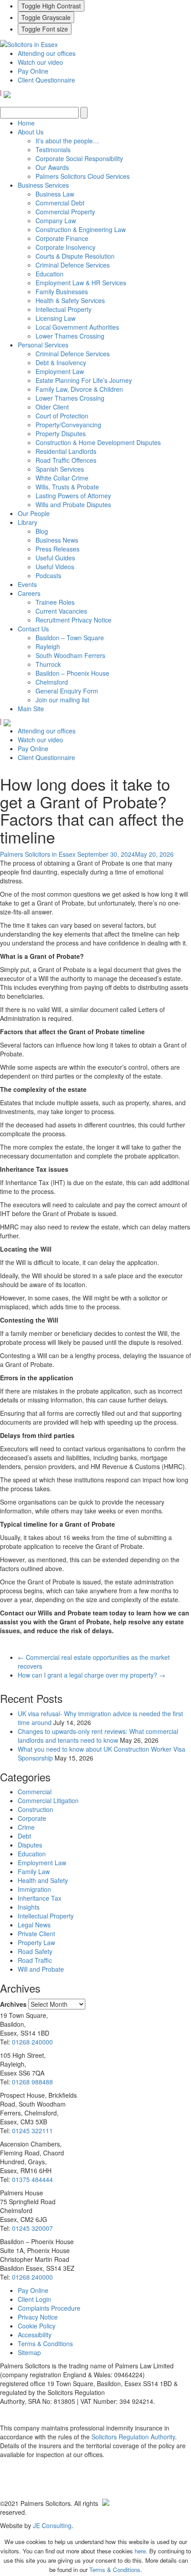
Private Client (36, 1934)
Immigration (34, 1889)
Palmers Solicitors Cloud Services (83, 176)
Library (28, 522)
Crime (26, 1827)
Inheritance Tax (40, 1898)
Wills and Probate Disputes (73, 504)
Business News (57, 540)
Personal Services (43, 345)
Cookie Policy (37, 2326)
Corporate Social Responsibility (79, 158)
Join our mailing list (62, 700)
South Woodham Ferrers (70, 655)
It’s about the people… (67, 141)
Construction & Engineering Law (81, 229)
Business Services (43, 185)
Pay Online (33, 71)
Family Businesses (62, 291)
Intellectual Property (64, 309)
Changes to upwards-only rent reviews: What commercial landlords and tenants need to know (98, 1736)
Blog (42, 531)
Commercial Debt (60, 203)
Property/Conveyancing (68, 425)
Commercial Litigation (48, 1800)
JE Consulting (52, 2525)
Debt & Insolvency (61, 362)
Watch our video (40, 62)
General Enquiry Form (67, 691)
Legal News (34, 1925)
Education (50, 274)
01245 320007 (32, 2228)
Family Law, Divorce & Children (79, 389)
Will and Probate (41, 1969)
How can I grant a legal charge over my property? (92, 1675)
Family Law (34, 1871)
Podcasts (48, 575)
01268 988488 (32, 2082)
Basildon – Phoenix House (72, 673)
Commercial (35, 1792)
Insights (29, 1907)
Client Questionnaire (46, 80)
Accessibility (35, 2335)
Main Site (31, 709)
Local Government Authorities (77, 327)
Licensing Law (56, 318)
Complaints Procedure (49, 2308)
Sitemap (29, 2352)
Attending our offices (47, 53)
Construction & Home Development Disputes (98, 442)
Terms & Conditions (45, 2344)
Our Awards (52, 167)
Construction (36, 1809)
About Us (31, 132)
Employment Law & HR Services (81, 283)
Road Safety (35, 1951)
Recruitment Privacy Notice (74, 620)
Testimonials (53, 150)
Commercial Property (65, 212)
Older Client (52, 407)
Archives (13, 2004)
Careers (29, 593)
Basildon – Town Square (70, 638)
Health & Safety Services (70, 300)
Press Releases (58, 549)
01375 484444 (32, 2179)
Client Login (34, 2299)
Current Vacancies (61, 611)
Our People (34, 513)
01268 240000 (32, 2042)
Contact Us (33, 629)
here (140, 2551)
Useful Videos (55, 567)
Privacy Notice (38, 2317)
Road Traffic (35, 1960)
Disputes (30, 1845)
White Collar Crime (62, 478)
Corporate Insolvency (66, 247)
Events (27, 584)
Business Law (55, 194)
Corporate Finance (62, 238)
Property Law (36, 1942)
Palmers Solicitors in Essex (38, 854)
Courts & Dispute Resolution (75, 256)
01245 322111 (32, 2131)
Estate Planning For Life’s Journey (84, 380)
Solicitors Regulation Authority (133, 2437)
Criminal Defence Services (73, 265)
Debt (24, 1836)
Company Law (56, 221)
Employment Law (60, 371)
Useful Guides (55, 558)
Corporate (32, 1818)
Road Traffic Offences (66, 460)
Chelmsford (52, 682)
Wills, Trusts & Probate (67, 487)
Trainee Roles (55, 602)
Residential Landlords (66, 451)
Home (26, 123)
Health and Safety (43, 1880)
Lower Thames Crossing (70, 336)
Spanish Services (60, 469)
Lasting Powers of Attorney (73, 496)
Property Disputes (61, 433)
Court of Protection (62, 416)
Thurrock (48, 664)
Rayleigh (48, 646)
